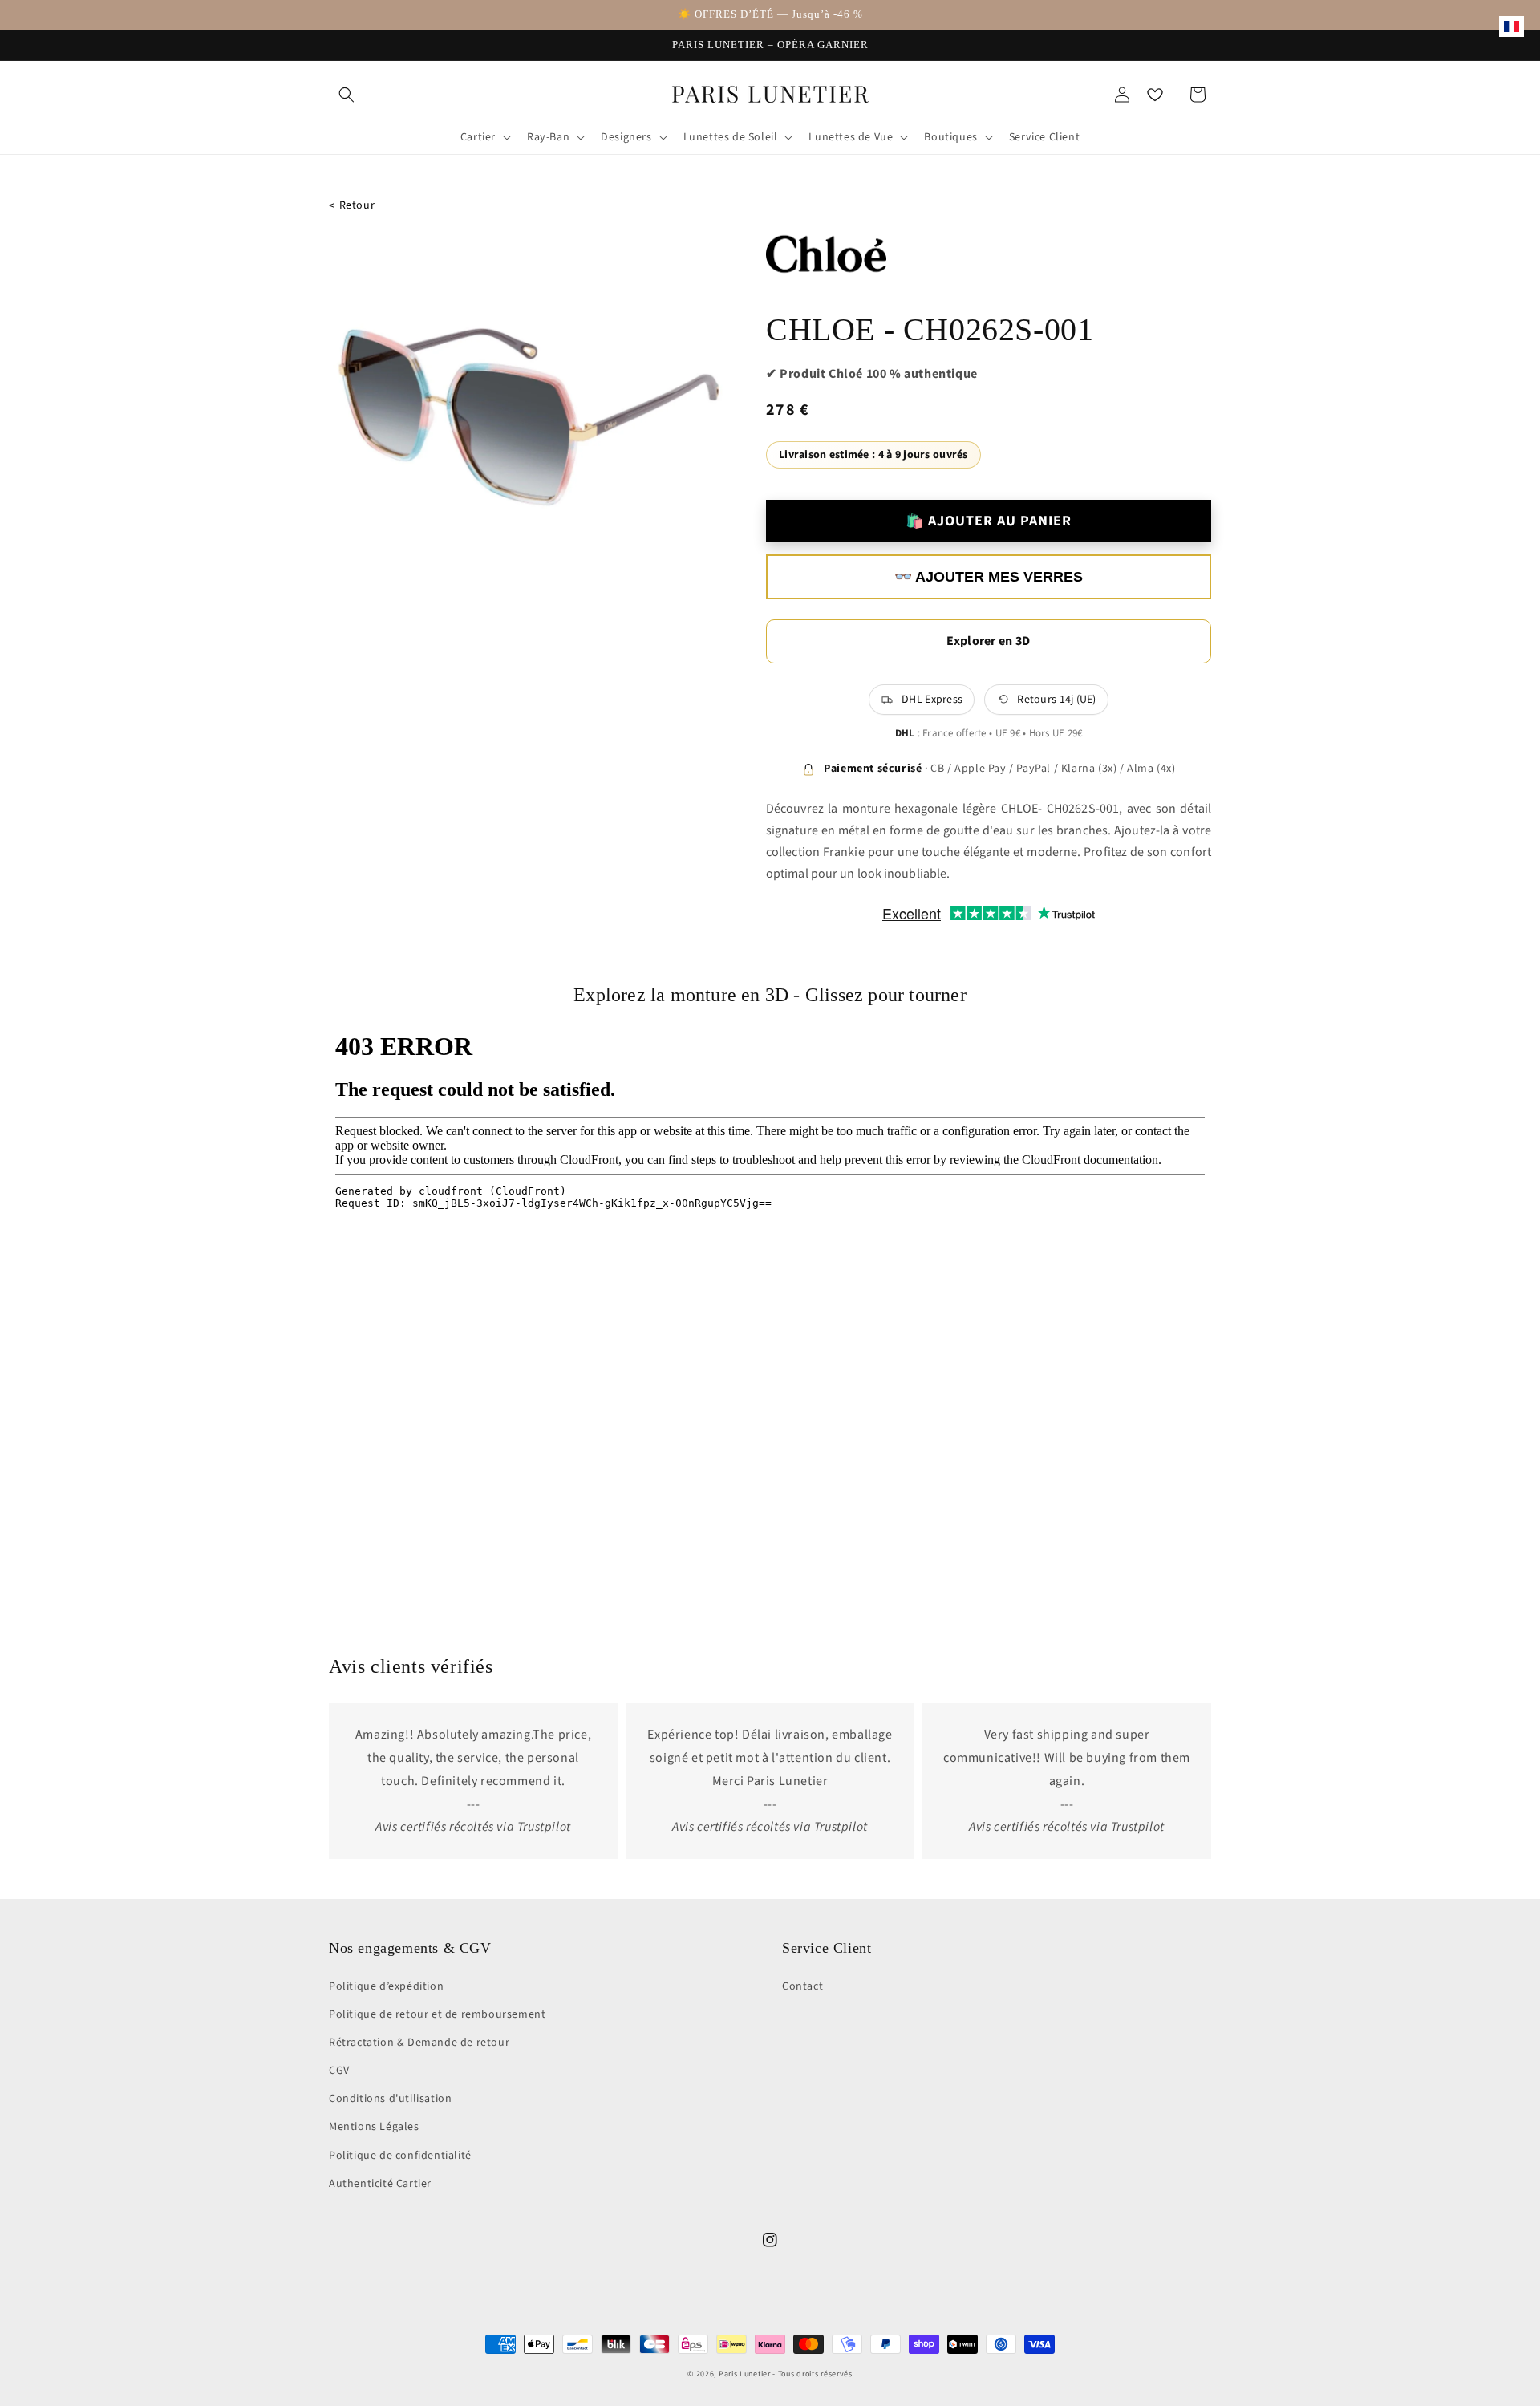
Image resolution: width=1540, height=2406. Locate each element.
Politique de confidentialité (400, 2156)
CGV (339, 2071)
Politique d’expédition (386, 1986)
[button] (346, 95)
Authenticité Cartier (380, 2184)
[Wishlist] (1155, 95)
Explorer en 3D (988, 641)
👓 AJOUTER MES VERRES (989, 577)
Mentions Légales (374, 2127)
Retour (352, 206)
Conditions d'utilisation (390, 2099)
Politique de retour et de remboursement (437, 2014)
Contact (802, 1986)
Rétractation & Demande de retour (419, 2043)
